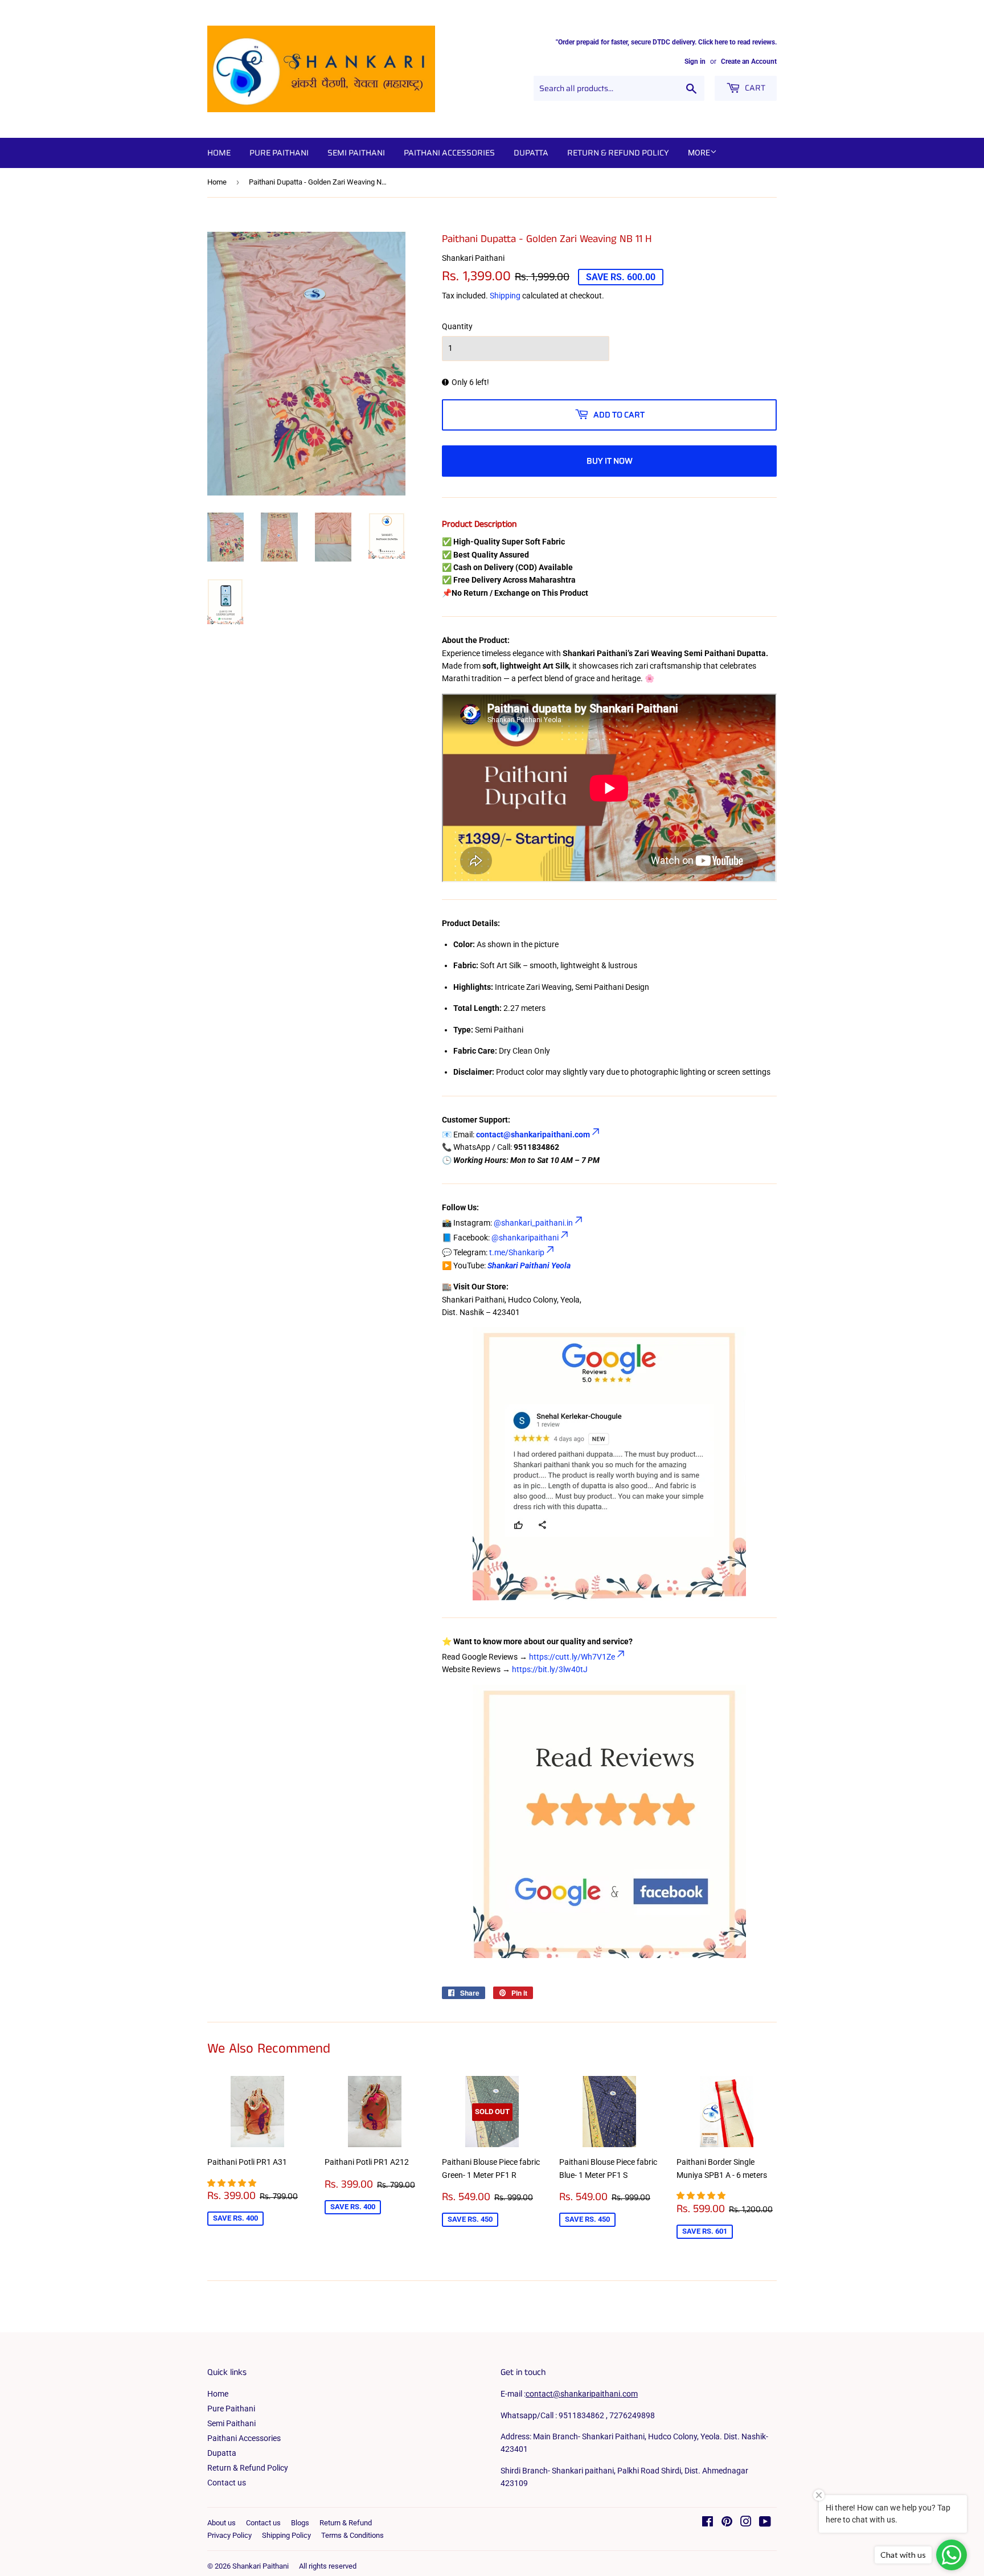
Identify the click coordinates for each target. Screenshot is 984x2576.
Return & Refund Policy (618, 153)
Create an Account (749, 62)
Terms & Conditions (352, 2535)
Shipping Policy (286, 2535)
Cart (754, 88)
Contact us (227, 2483)
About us (222, 2523)
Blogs (300, 2523)
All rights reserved (328, 2566)
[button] (233, 2183)
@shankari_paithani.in (533, 1223)
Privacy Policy (229, 2535)
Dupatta (531, 153)
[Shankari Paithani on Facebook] (708, 2523)
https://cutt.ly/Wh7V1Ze (572, 1657)
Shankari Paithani (261, 2566)
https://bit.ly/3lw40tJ (550, 1669)
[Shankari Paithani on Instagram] (746, 2523)
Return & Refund (346, 2523)
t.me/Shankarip (517, 1252)
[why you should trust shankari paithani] (443, 1963)
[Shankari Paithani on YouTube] (765, 2523)
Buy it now (610, 461)
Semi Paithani (356, 153)
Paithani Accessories (449, 153)
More (699, 153)
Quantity (457, 326)
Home (219, 153)
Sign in (695, 62)
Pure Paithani (279, 153)
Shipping (505, 296)
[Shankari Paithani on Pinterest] (727, 2523)
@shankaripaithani (525, 1238)
